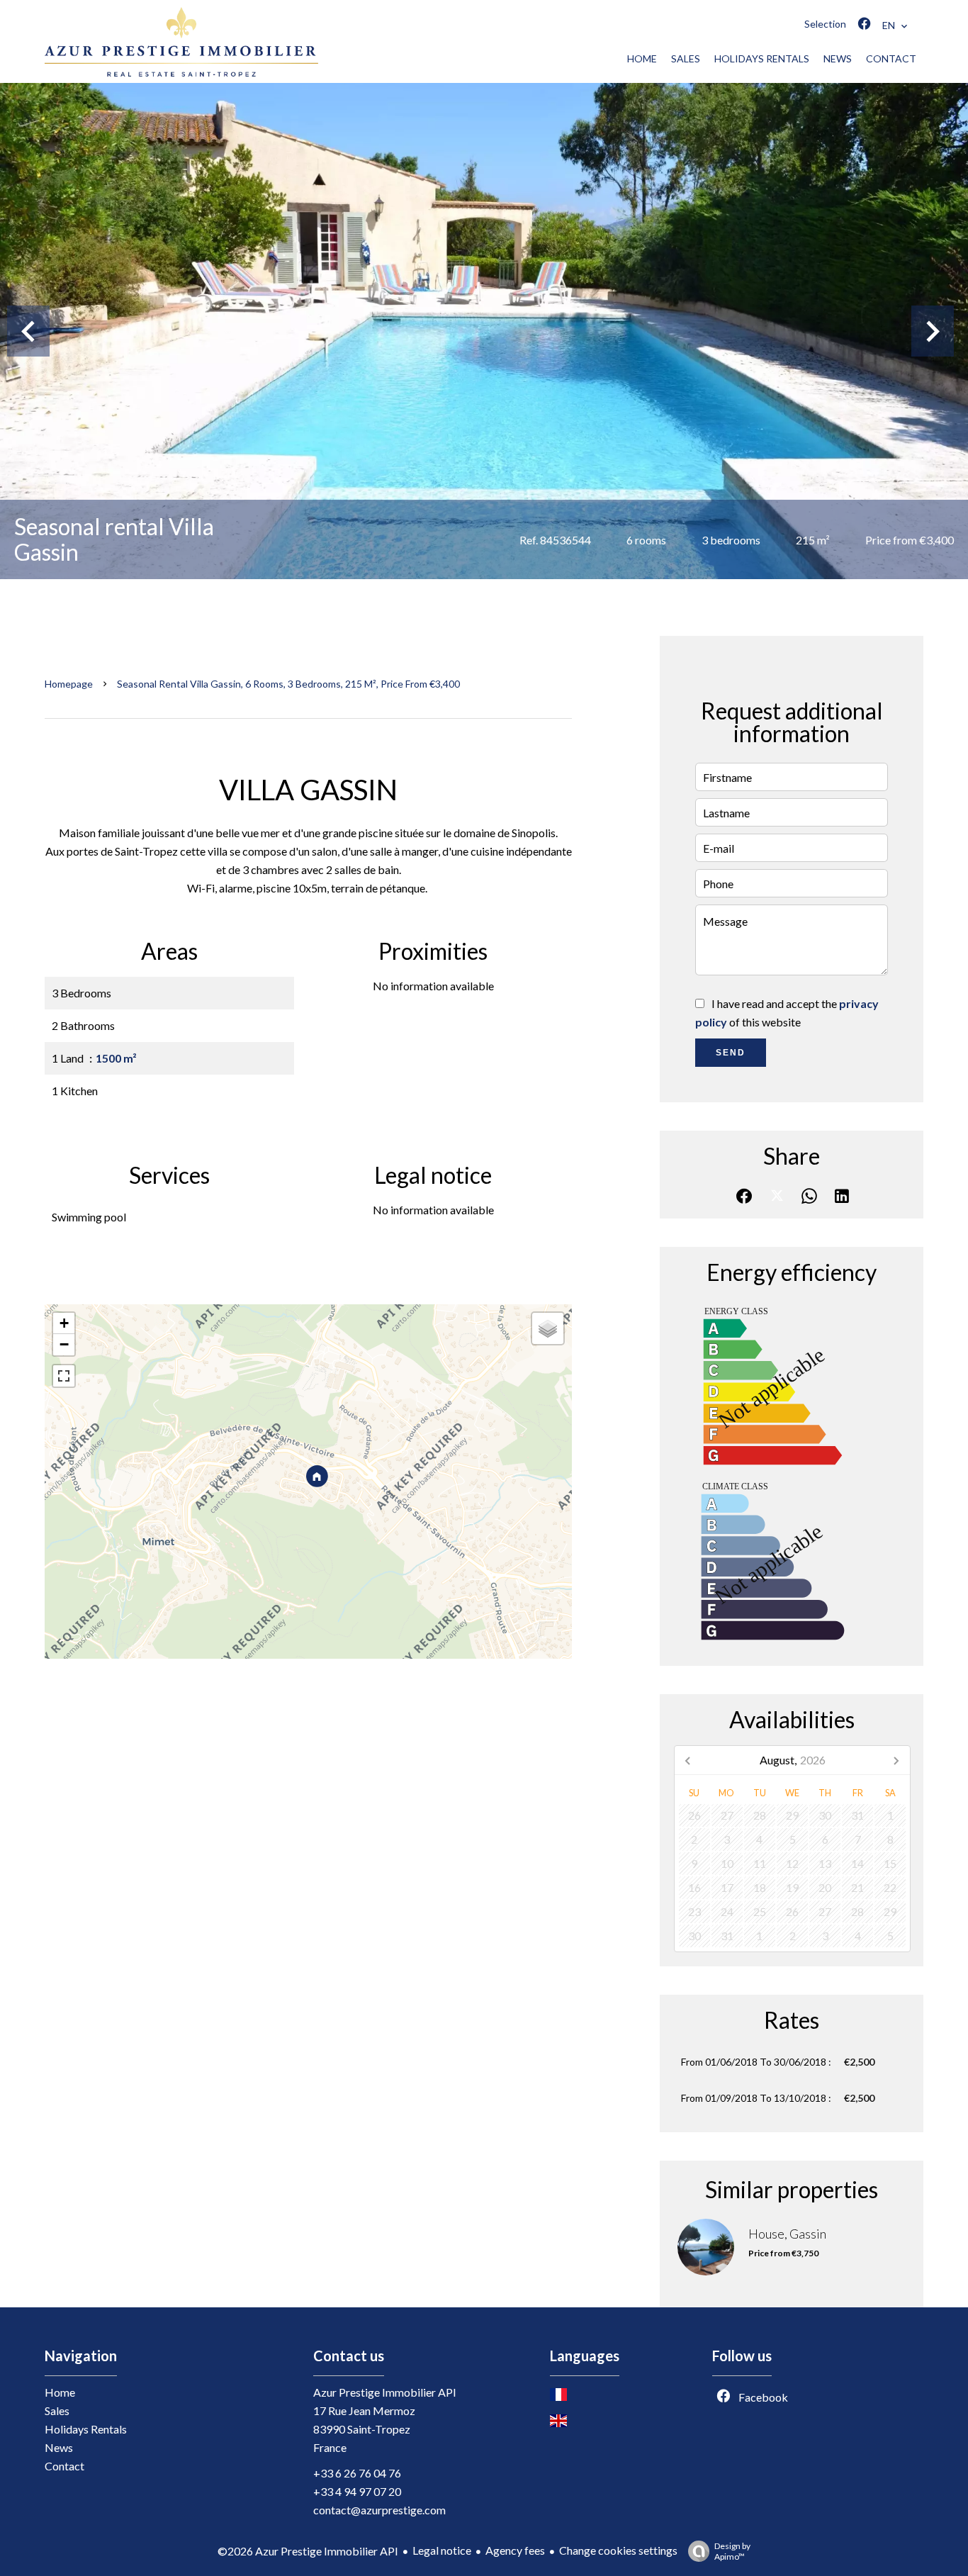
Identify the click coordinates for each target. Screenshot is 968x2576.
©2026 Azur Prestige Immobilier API (308, 2551)
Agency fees (515, 2550)
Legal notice (442, 2550)
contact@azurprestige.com (379, 2510)
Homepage (69, 684)
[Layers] (548, 1328)
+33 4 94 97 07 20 (357, 2491)
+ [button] (64, 1323)
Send (731, 1053)
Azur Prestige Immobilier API (385, 2392)
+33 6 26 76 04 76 (357, 2473)
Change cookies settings (618, 2550)
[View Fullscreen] (64, 1376)
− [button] (64, 1344)
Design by (732, 2551)
